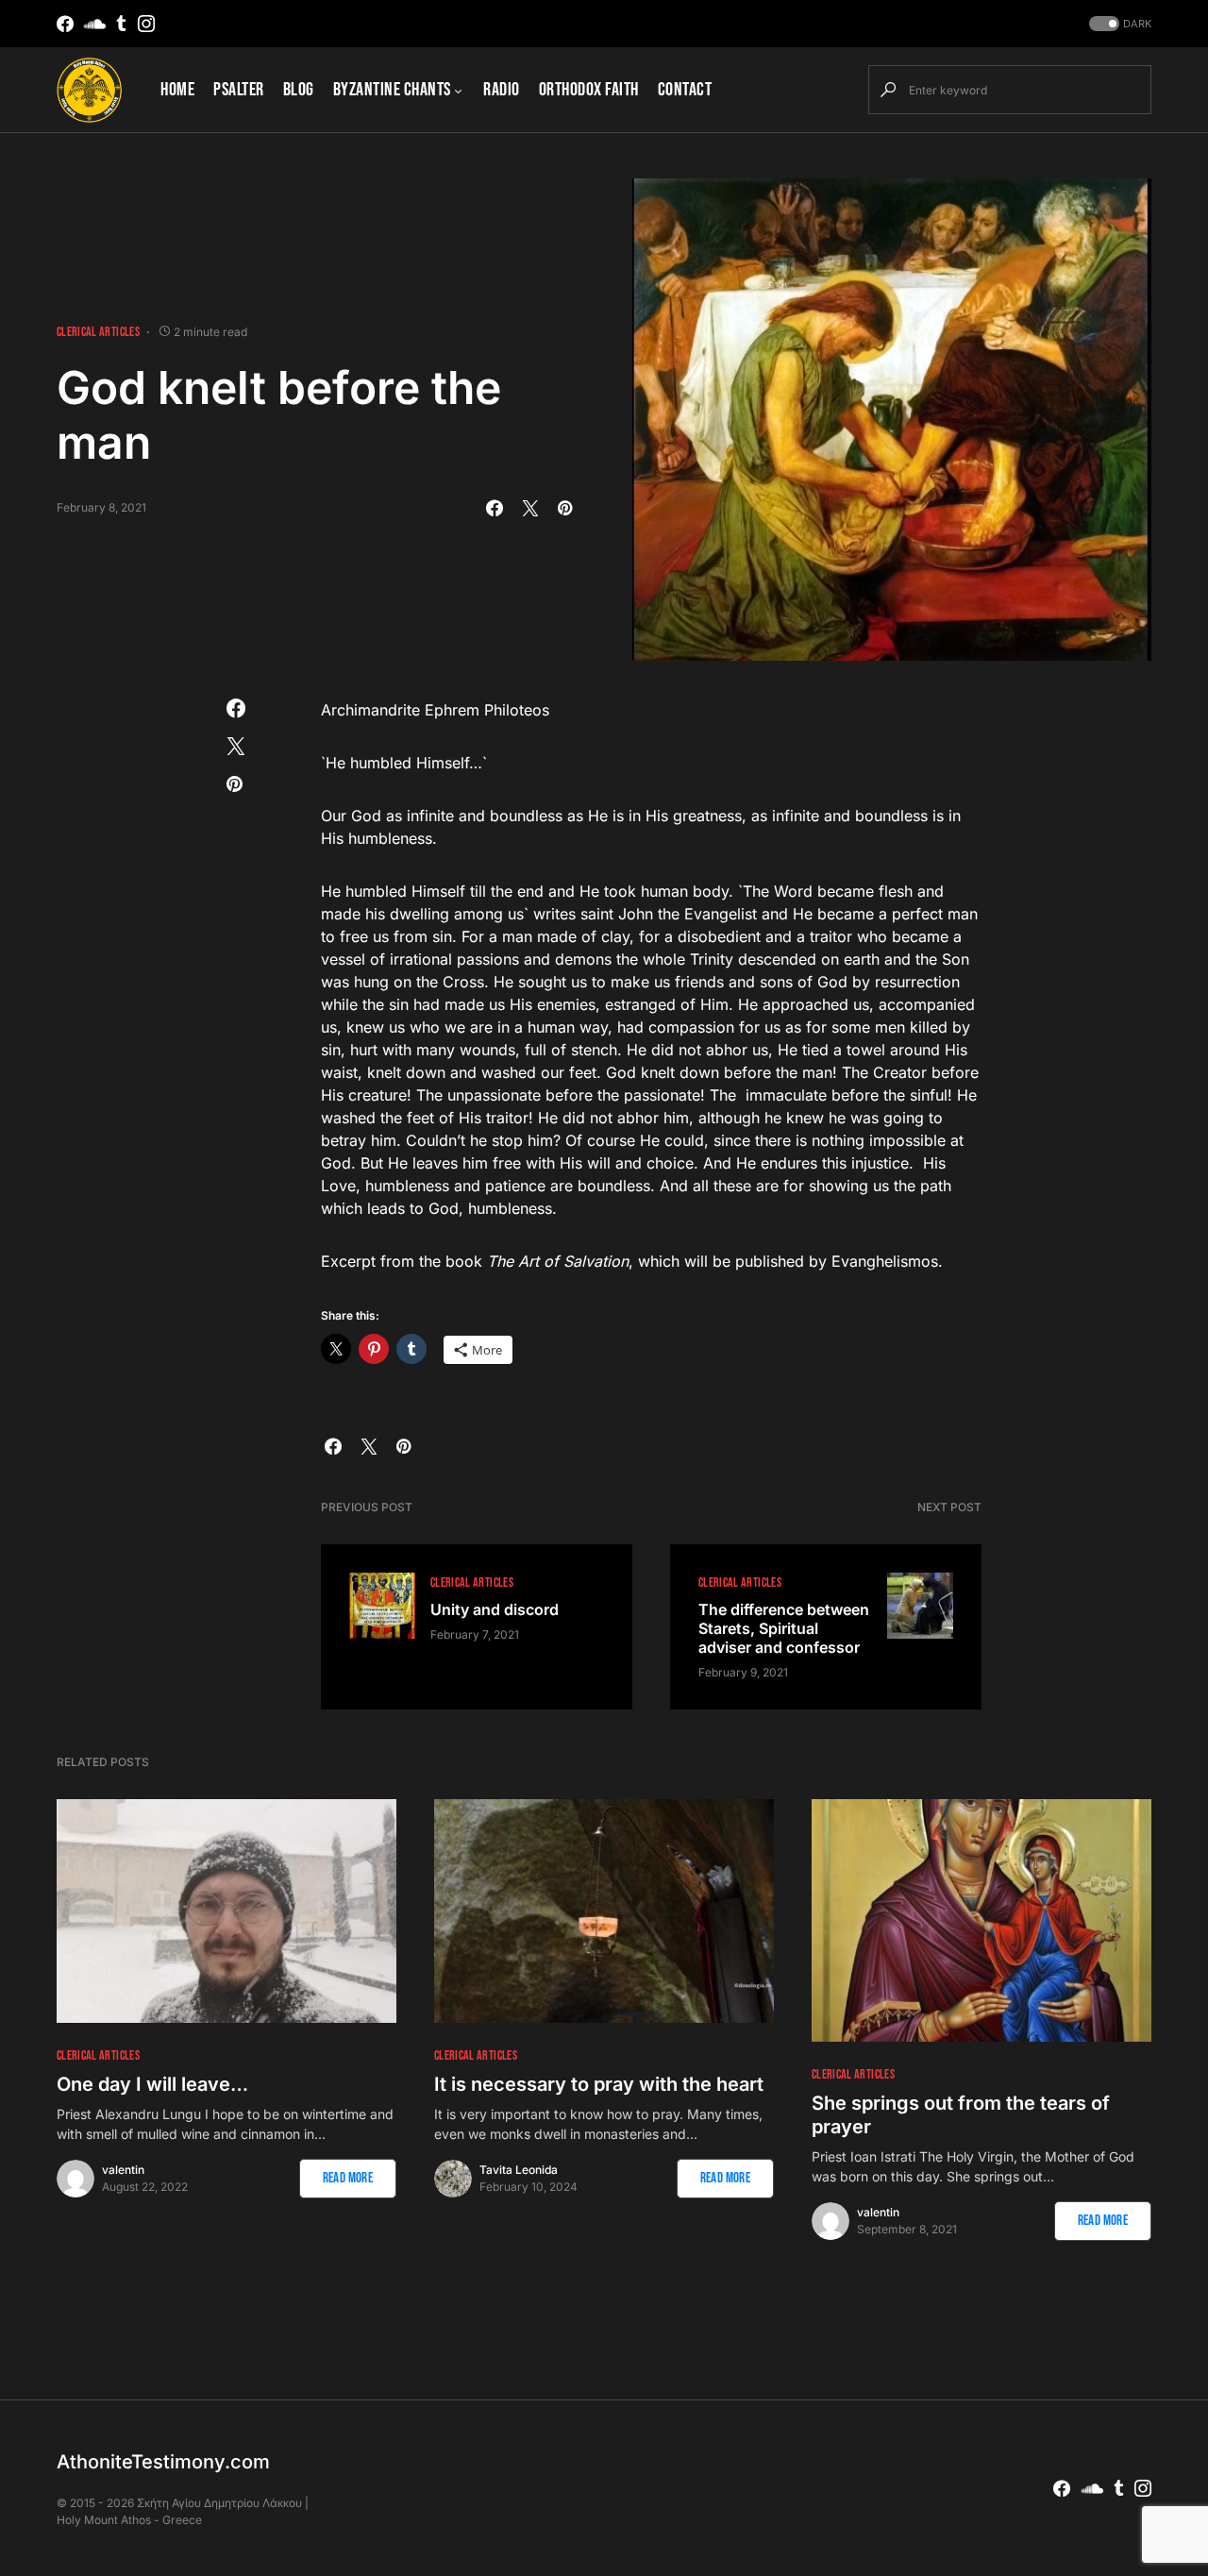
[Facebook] (65, 24)
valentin (123, 2170)
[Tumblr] (121, 24)
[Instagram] (146, 24)
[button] (1118, 24)
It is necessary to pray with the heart (599, 2084)
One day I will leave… (152, 2084)
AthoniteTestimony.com (163, 2462)
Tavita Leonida (519, 2170)
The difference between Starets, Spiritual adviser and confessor (784, 1628)
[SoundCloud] (95, 24)
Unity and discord (495, 1609)
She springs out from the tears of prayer (961, 2115)
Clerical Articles (98, 332)
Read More (348, 2178)
